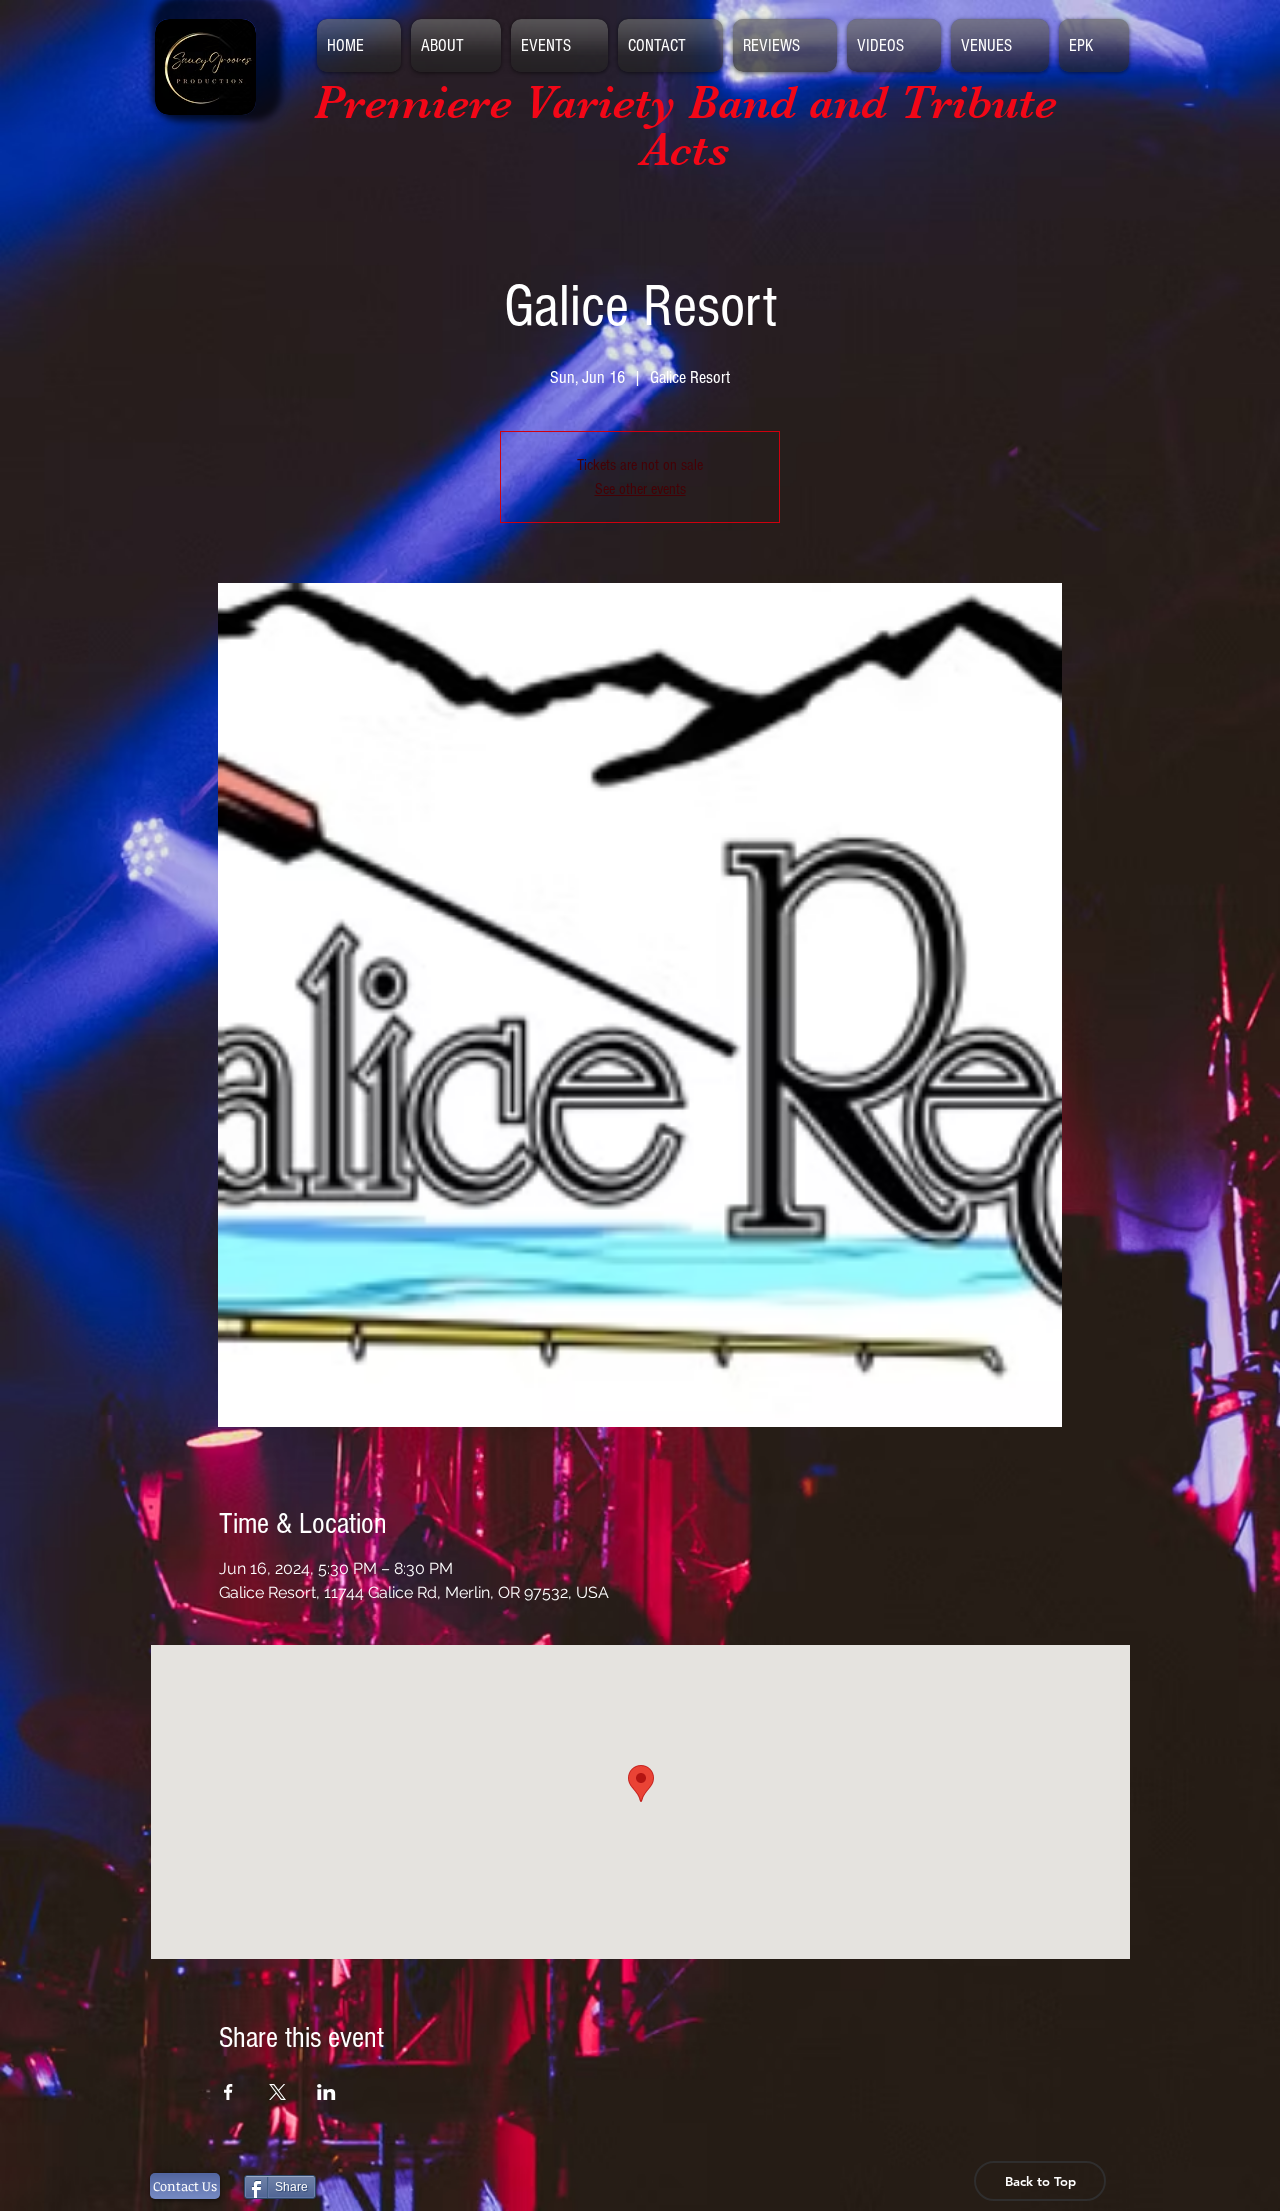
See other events (640, 489)
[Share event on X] (277, 2092)
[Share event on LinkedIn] (326, 2092)
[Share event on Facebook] (228, 2092)
